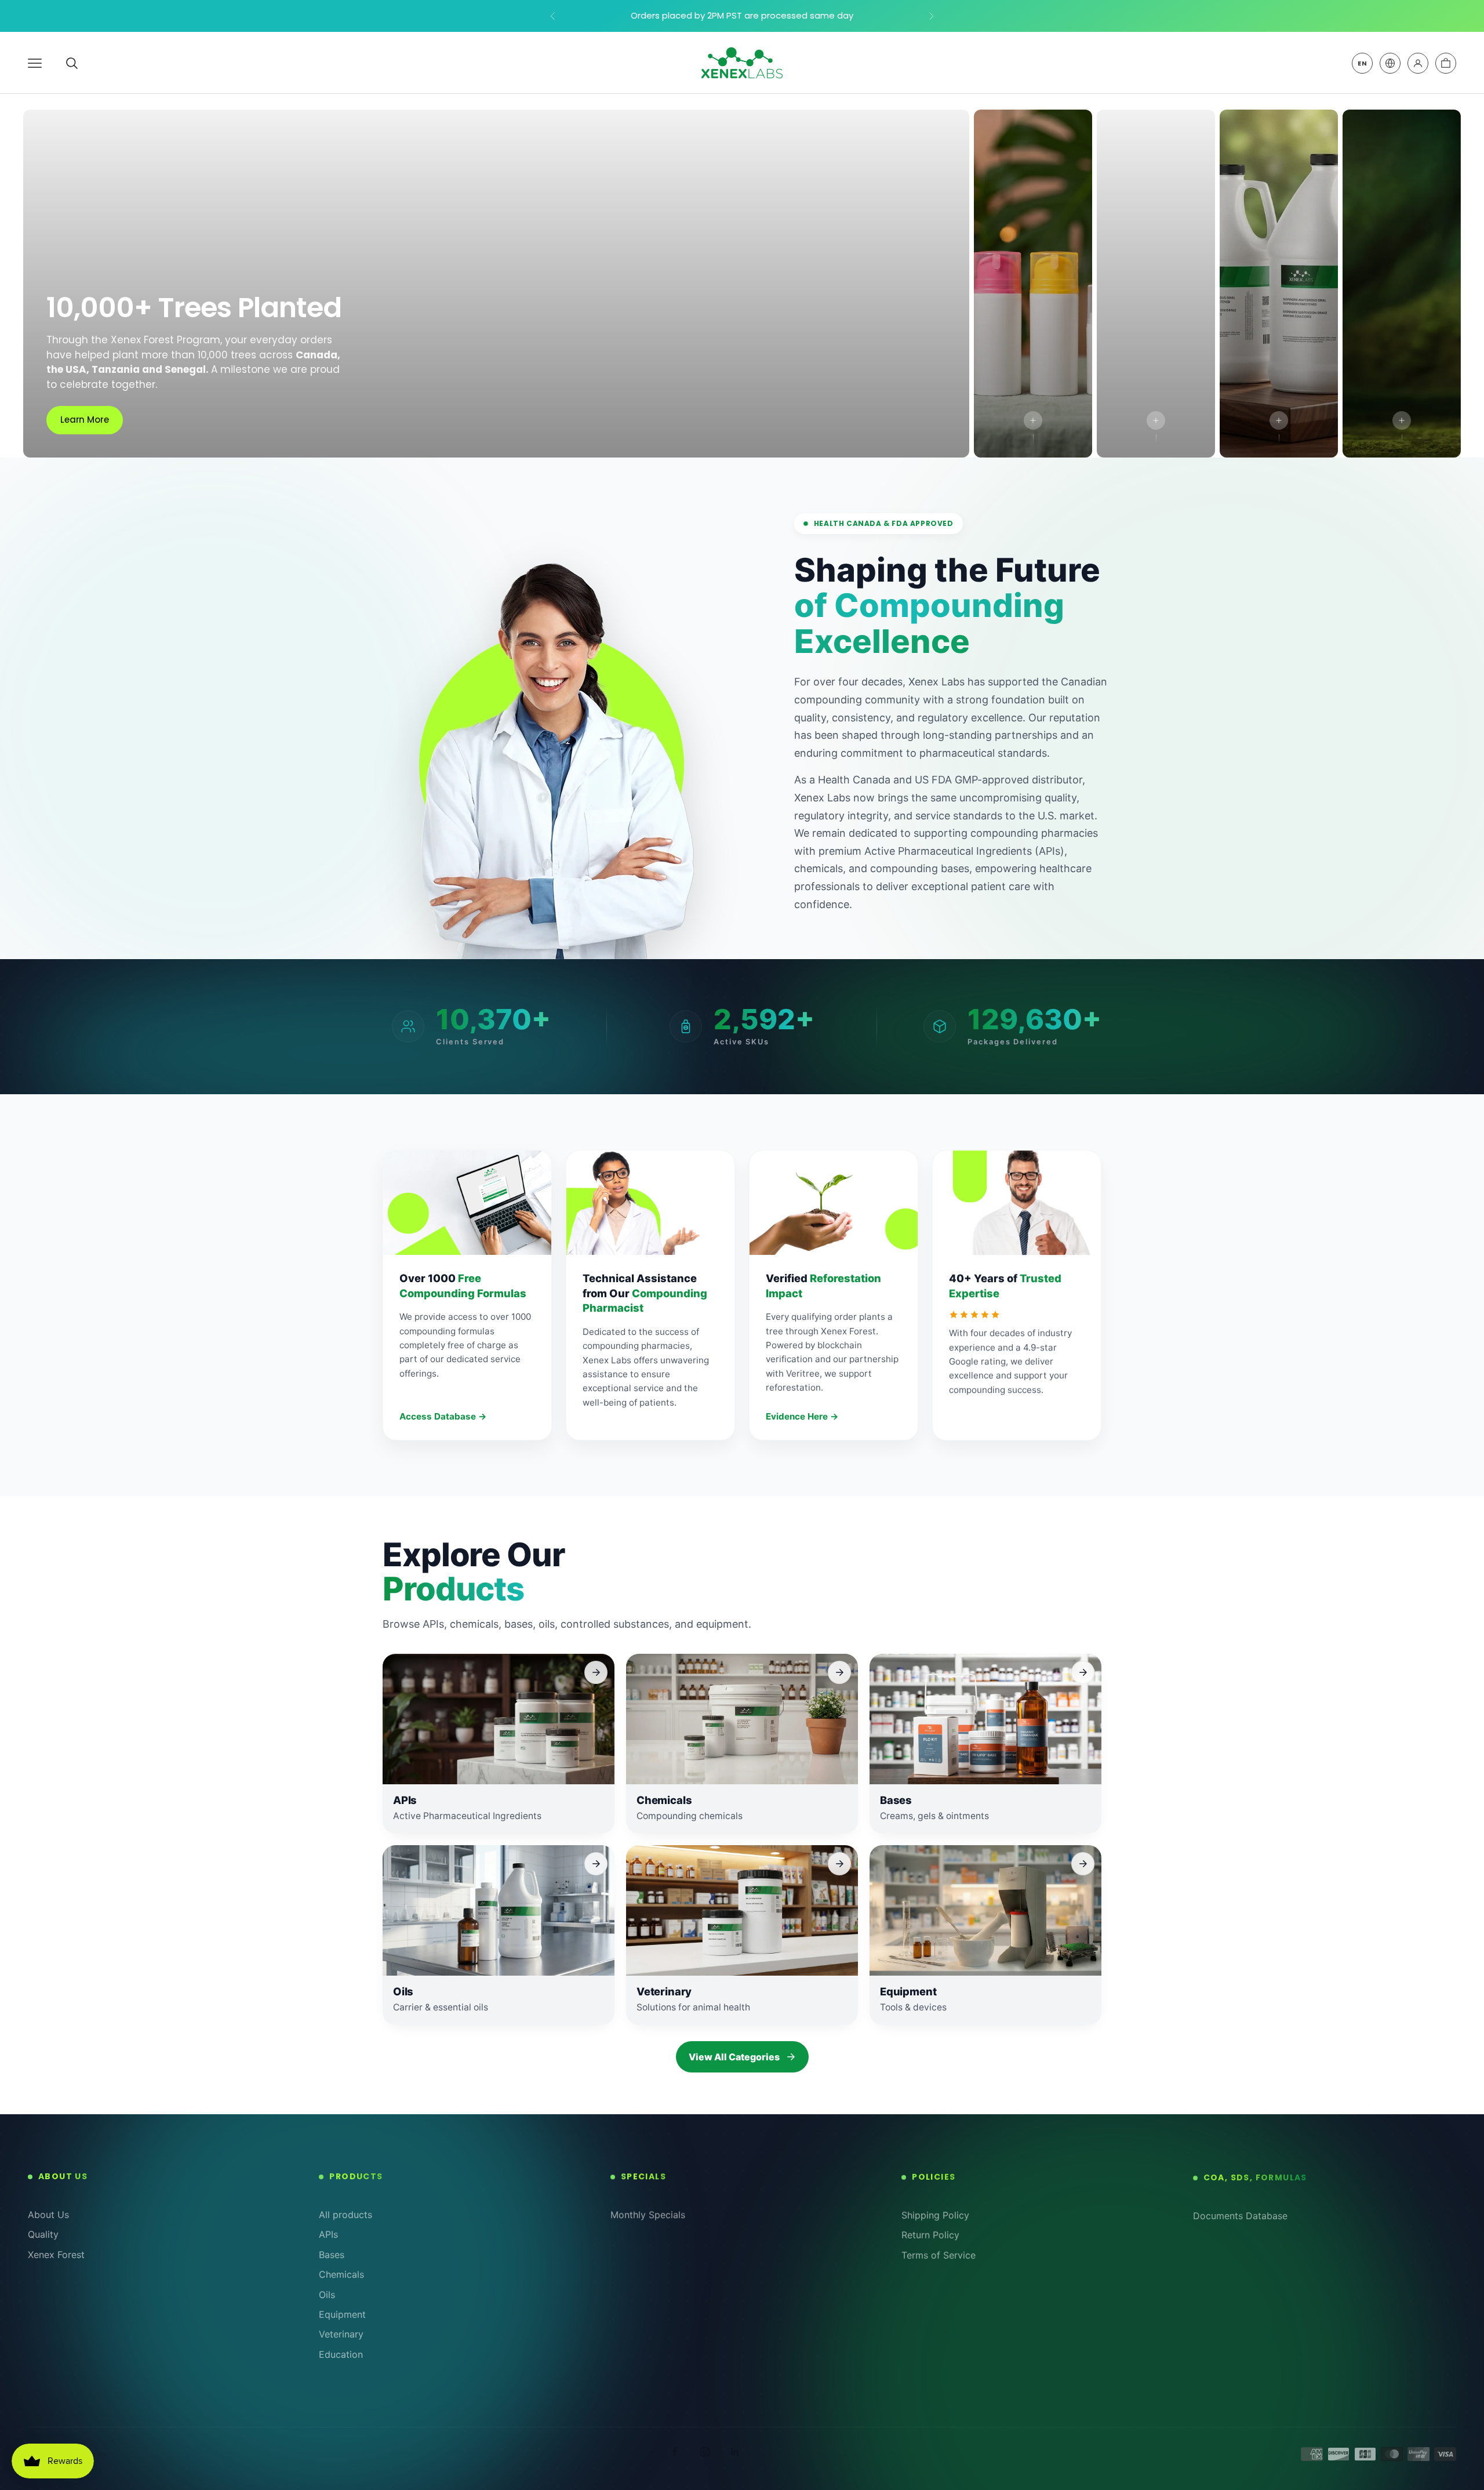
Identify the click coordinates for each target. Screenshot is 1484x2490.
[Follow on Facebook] (675, 2452)
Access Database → (443, 1416)
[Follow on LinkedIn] (735, 2452)
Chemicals (341, 2274)
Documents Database (1240, 2215)
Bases (332, 2255)
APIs (328, 2234)
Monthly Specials (648, 2215)
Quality (43, 2234)
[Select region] (1390, 63)
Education (341, 2354)
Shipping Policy (935, 2215)
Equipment (342, 2314)
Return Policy (930, 2234)
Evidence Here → (802, 1416)
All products (345, 2215)
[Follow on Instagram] (705, 2452)
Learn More (85, 420)
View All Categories (734, 2057)
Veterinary (341, 2334)
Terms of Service (939, 2255)
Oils (327, 2295)
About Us (48, 2215)
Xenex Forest (56, 2255)
